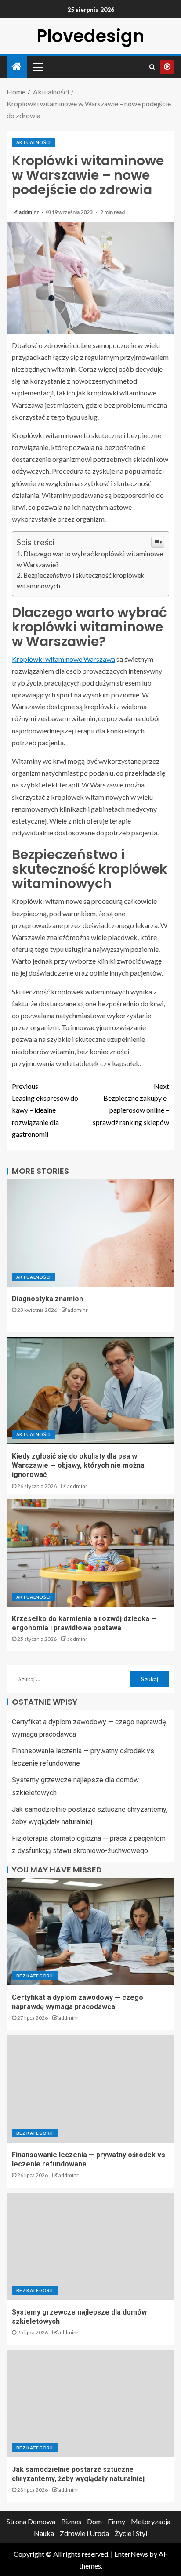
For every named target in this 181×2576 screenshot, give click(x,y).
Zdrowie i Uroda (84, 2533)
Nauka (44, 2533)
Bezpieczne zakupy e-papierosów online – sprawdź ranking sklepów (131, 1104)
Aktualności (34, 142)
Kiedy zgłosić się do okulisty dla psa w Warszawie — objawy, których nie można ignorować (78, 1466)
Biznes (71, 2521)
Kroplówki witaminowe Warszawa (63, 659)
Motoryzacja (151, 2521)
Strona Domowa (31, 2521)
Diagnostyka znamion (47, 1299)
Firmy (116, 2521)
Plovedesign (90, 36)
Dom (94, 2521)
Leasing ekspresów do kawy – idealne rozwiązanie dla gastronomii (45, 1110)
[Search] (152, 67)
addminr (29, 212)
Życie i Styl (131, 2533)
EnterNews (131, 2554)
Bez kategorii (35, 1976)
